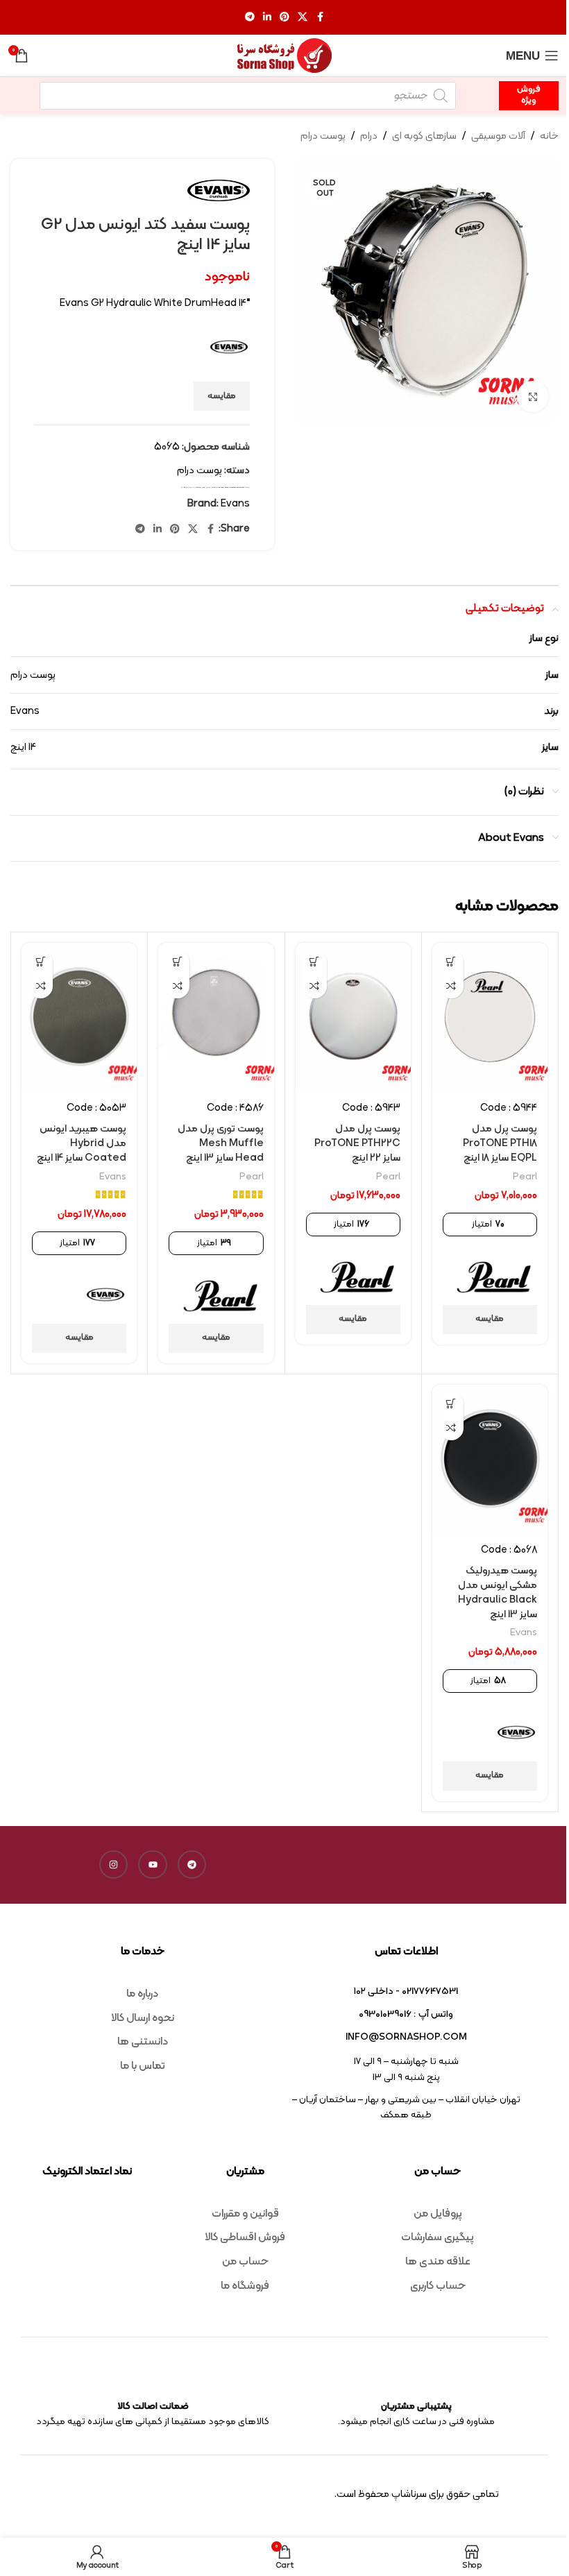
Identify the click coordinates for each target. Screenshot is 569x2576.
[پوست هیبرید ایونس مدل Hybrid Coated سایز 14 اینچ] (79, 1017)
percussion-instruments (237, 487)
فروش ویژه (529, 95)
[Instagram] (114, 1865)
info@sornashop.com (406, 2037)
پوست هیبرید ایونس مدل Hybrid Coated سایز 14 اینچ (82, 1144)
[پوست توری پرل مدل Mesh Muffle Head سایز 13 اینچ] (216, 1017)
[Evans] (105, 1295)
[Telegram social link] (250, 18)
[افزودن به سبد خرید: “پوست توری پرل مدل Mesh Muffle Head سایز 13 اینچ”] (177, 962)
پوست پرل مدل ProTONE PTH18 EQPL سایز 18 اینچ (500, 1144)
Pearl (525, 1177)
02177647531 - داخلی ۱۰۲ (406, 1991)
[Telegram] (192, 1865)
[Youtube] (153, 1865)
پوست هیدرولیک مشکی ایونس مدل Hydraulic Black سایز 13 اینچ (498, 1593)
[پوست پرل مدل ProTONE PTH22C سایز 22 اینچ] (353, 1017)
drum (214, 487)
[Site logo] (284, 56)
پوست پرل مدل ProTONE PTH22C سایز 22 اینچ (357, 1144)
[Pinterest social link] (284, 18)
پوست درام (323, 136)
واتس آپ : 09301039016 (406, 2014)
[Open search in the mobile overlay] (248, 96)
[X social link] (303, 18)
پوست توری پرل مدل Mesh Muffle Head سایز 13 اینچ (221, 1144)
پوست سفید (198, 487)
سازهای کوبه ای (424, 136)
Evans (227, 487)
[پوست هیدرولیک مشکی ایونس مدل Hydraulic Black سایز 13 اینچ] (490, 1459)
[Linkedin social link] (267, 18)
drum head (220, 487)
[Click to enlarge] (533, 396)
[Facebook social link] (320, 18)
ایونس (209, 487)
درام (369, 136)
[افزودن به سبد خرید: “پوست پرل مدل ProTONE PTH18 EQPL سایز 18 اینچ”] (451, 962)
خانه (549, 136)
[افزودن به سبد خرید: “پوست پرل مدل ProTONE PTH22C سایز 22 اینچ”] (315, 962)
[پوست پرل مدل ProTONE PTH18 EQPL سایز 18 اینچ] (490, 1017)
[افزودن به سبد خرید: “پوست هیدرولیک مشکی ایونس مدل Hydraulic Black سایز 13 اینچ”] (451, 1404)
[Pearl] (494, 1276)
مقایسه (222, 396)
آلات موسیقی (498, 136)
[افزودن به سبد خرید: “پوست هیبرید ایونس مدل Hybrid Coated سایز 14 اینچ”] (41, 962)
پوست (204, 487)
